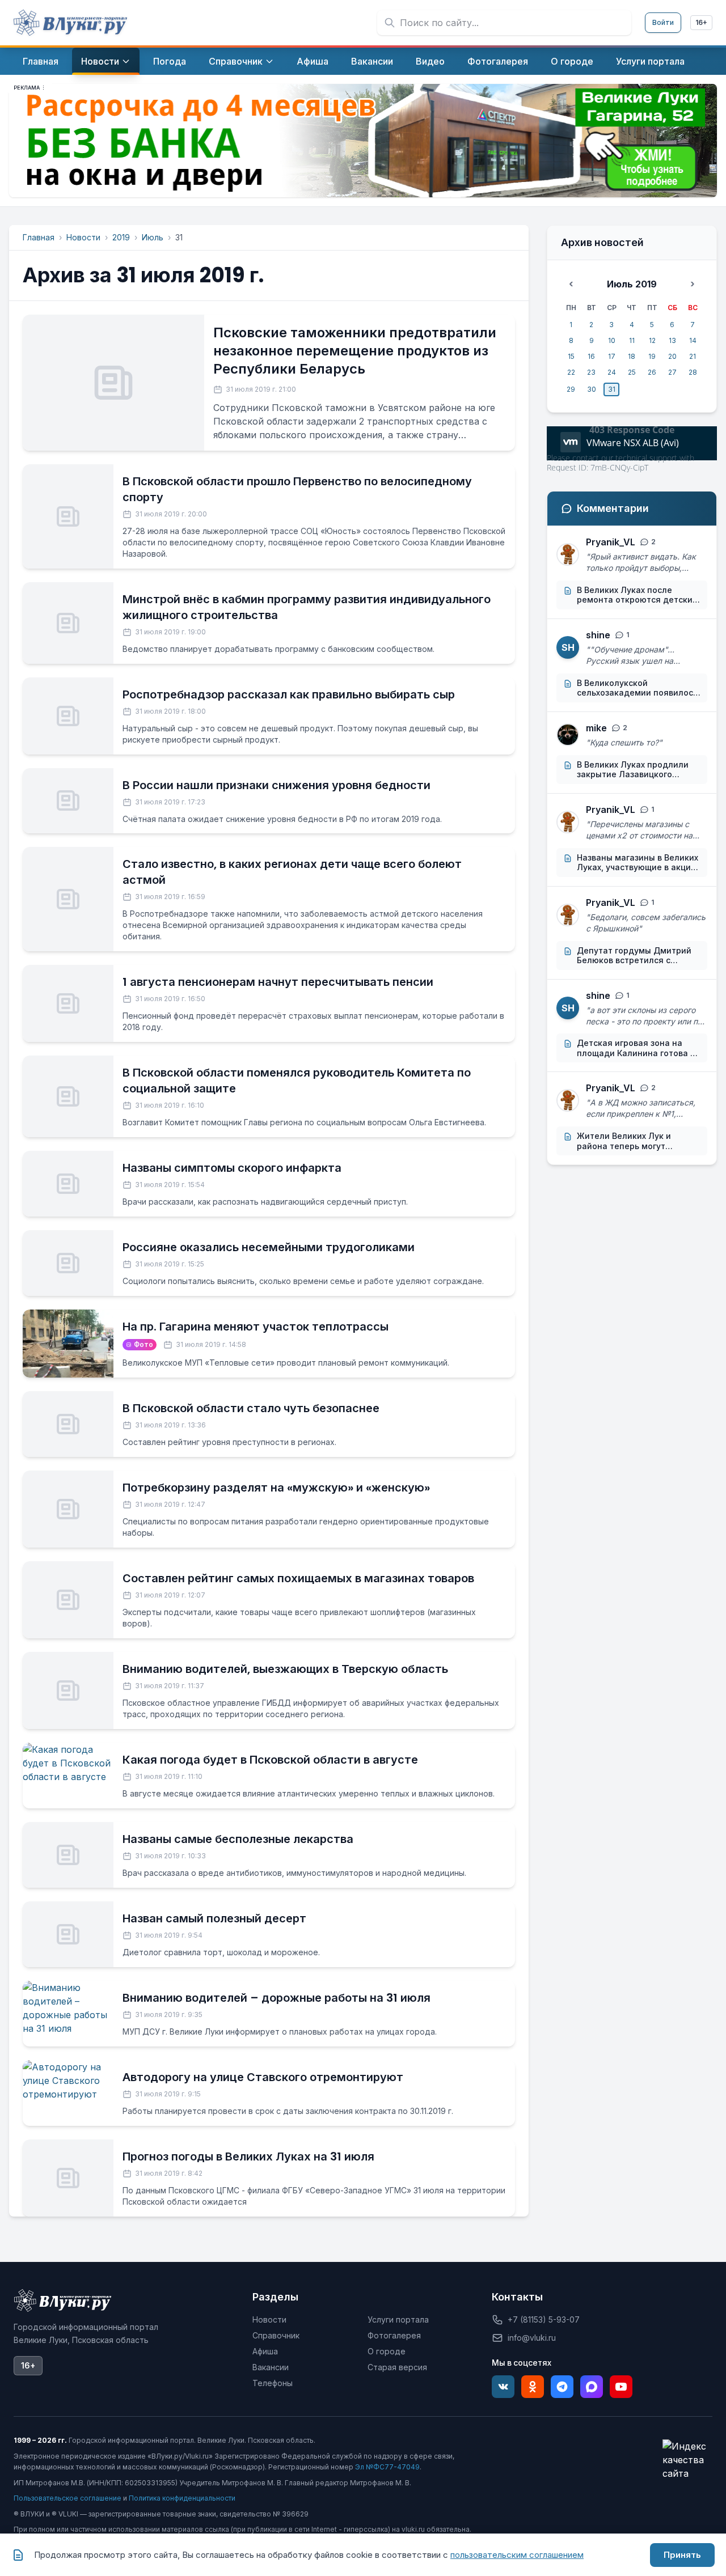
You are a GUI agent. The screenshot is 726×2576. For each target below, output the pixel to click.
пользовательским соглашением (517, 2555)
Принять (682, 2555)
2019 (121, 237)
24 (612, 372)
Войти (663, 22)
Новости (83, 237)
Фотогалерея (394, 2335)
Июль (153, 237)
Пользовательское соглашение (67, 2498)
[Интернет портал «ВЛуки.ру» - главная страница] (70, 23)
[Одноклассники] (533, 2387)
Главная (39, 237)
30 (592, 389)
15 (571, 356)
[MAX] (592, 2387)
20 (672, 356)
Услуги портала (398, 2319)
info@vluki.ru (532, 2338)
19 (652, 356)
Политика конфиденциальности (182, 2498)
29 (571, 389)
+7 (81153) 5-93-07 (544, 2319)
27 (672, 372)
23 (591, 372)
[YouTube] (621, 2387)
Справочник (276, 2335)
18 (632, 356)
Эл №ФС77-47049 (387, 2467)
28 (693, 372)
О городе (387, 2351)
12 (652, 340)
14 (693, 340)
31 (612, 389)
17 (612, 356)
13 (672, 340)
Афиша (265, 2351)
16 (591, 356)
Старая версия (397, 2367)
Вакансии (271, 2367)
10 (612, 340)
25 (632, 372)
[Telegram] (562, 2387)
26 (652, 372)
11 (632, 340)
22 (571, 372)
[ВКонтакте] (503, 2387)
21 (693, 356)
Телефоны (273, 2383)
